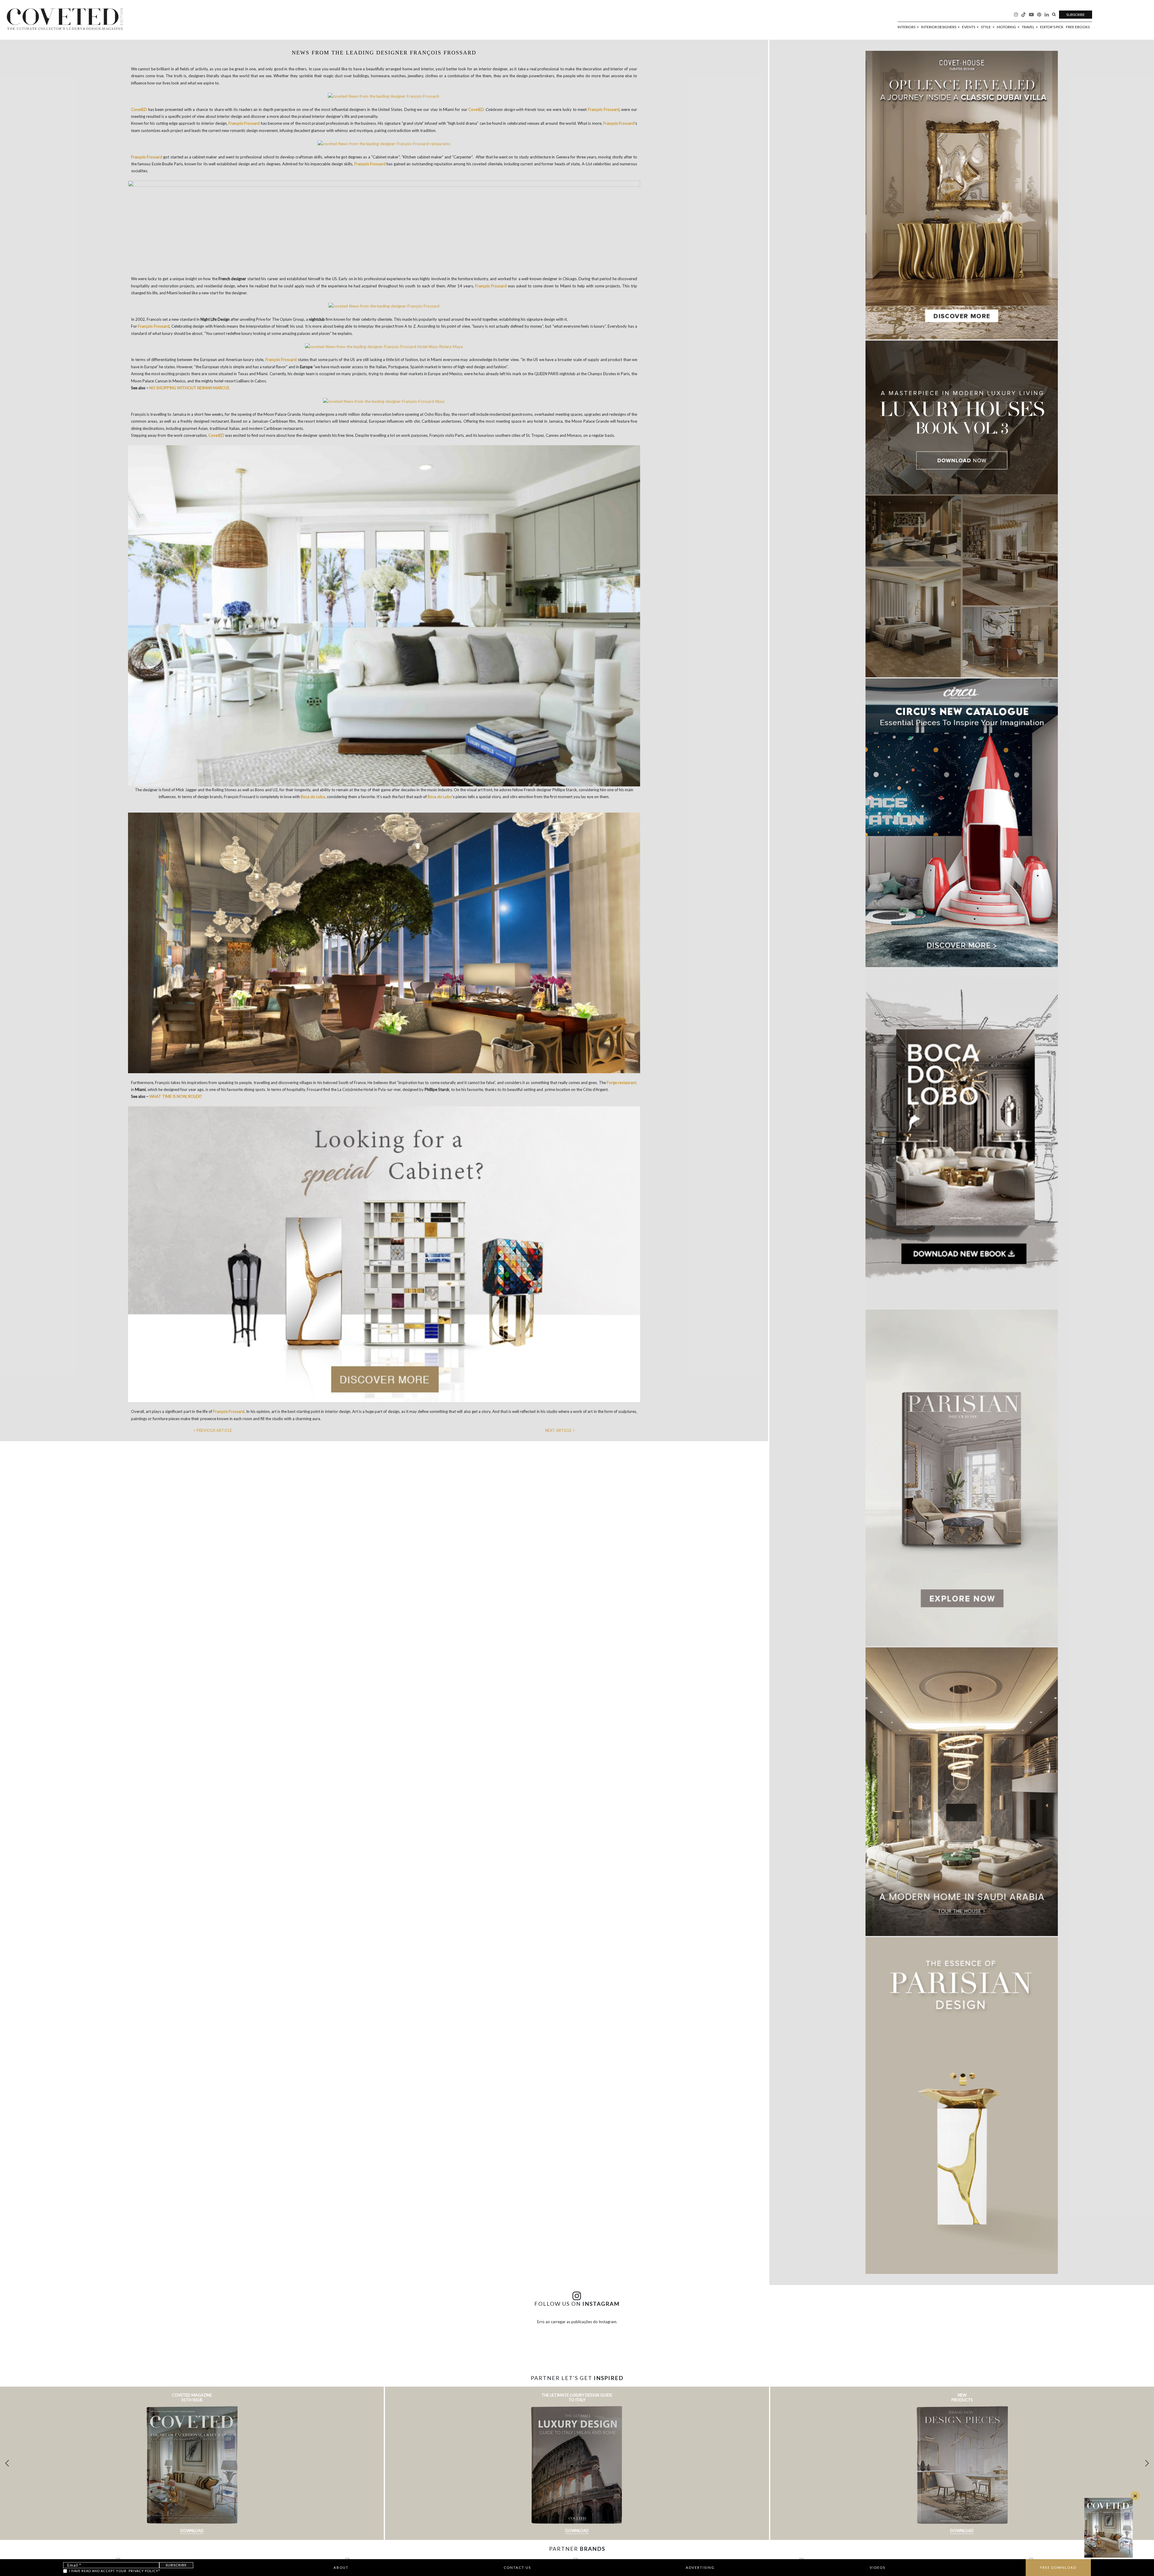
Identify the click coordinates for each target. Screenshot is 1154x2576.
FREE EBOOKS (1078, 27)
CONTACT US (517, 2567)
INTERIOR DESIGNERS (939, 27)
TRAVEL (1028, 27)
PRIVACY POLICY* (144, 2571)
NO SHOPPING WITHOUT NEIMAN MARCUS (189, 388)
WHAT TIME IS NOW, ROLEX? (176, 1096)
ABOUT (341, 2567)
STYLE (986, 27)
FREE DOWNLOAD (1058, 2567)
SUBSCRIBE (1076, 15)
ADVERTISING (700, 2567)
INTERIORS (907, 27)
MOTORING (1007, 27)
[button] (1147, 2463)
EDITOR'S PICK (1052, 27)
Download (192, 2531)
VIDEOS (878, 2567)
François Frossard (604, 109)
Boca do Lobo (313, 797)
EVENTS (969, 27)
